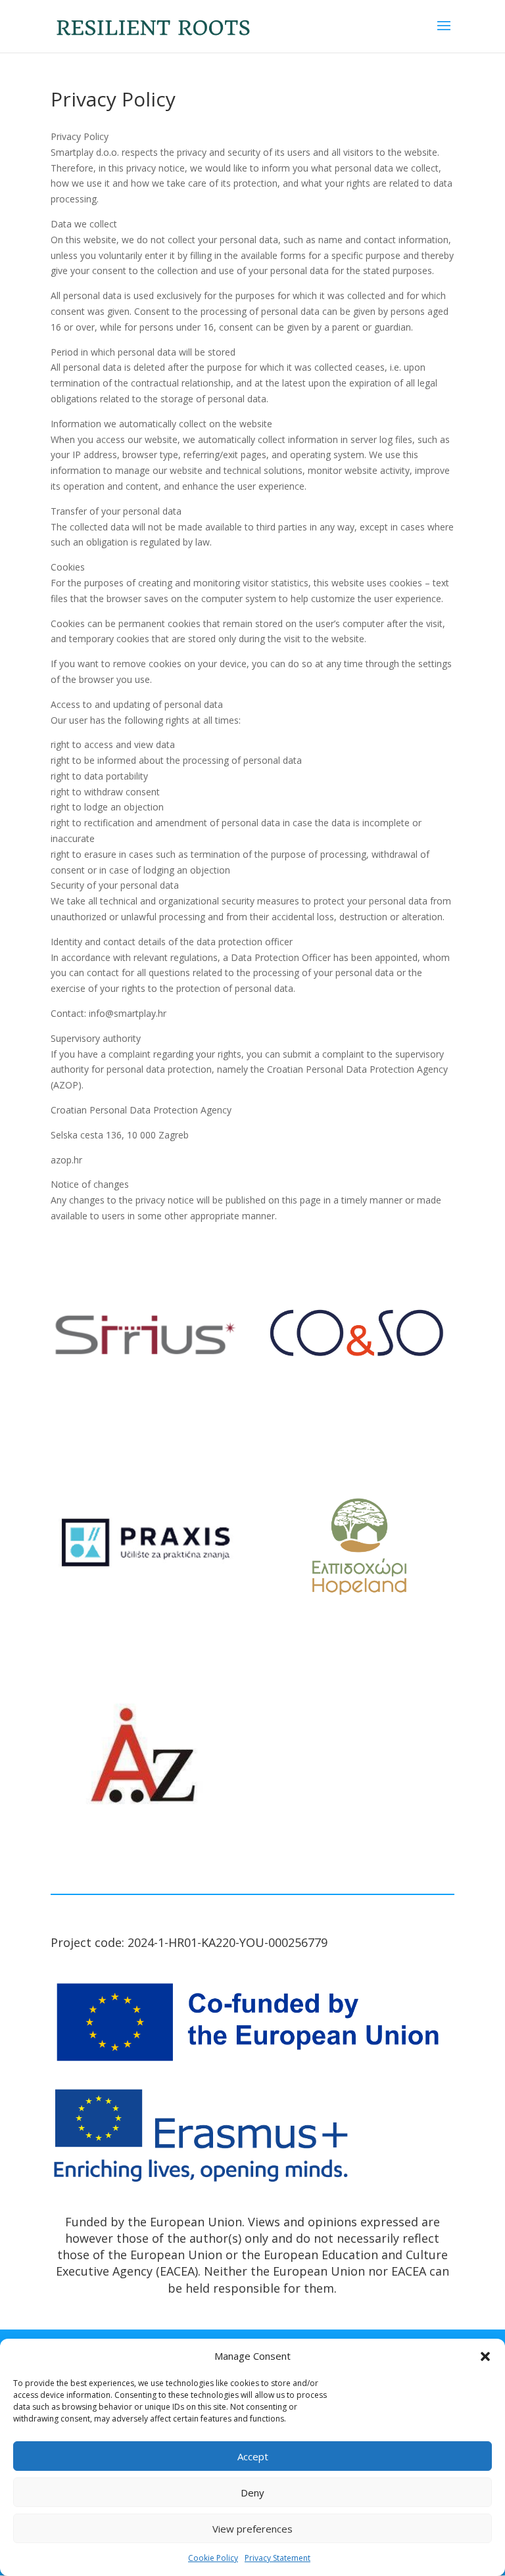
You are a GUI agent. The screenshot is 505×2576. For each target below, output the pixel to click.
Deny (252, 2493)
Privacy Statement (277, 2558)
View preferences (252, 2529)
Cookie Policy (213, 2558)
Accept (253, 2456)
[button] (485, 2356)
